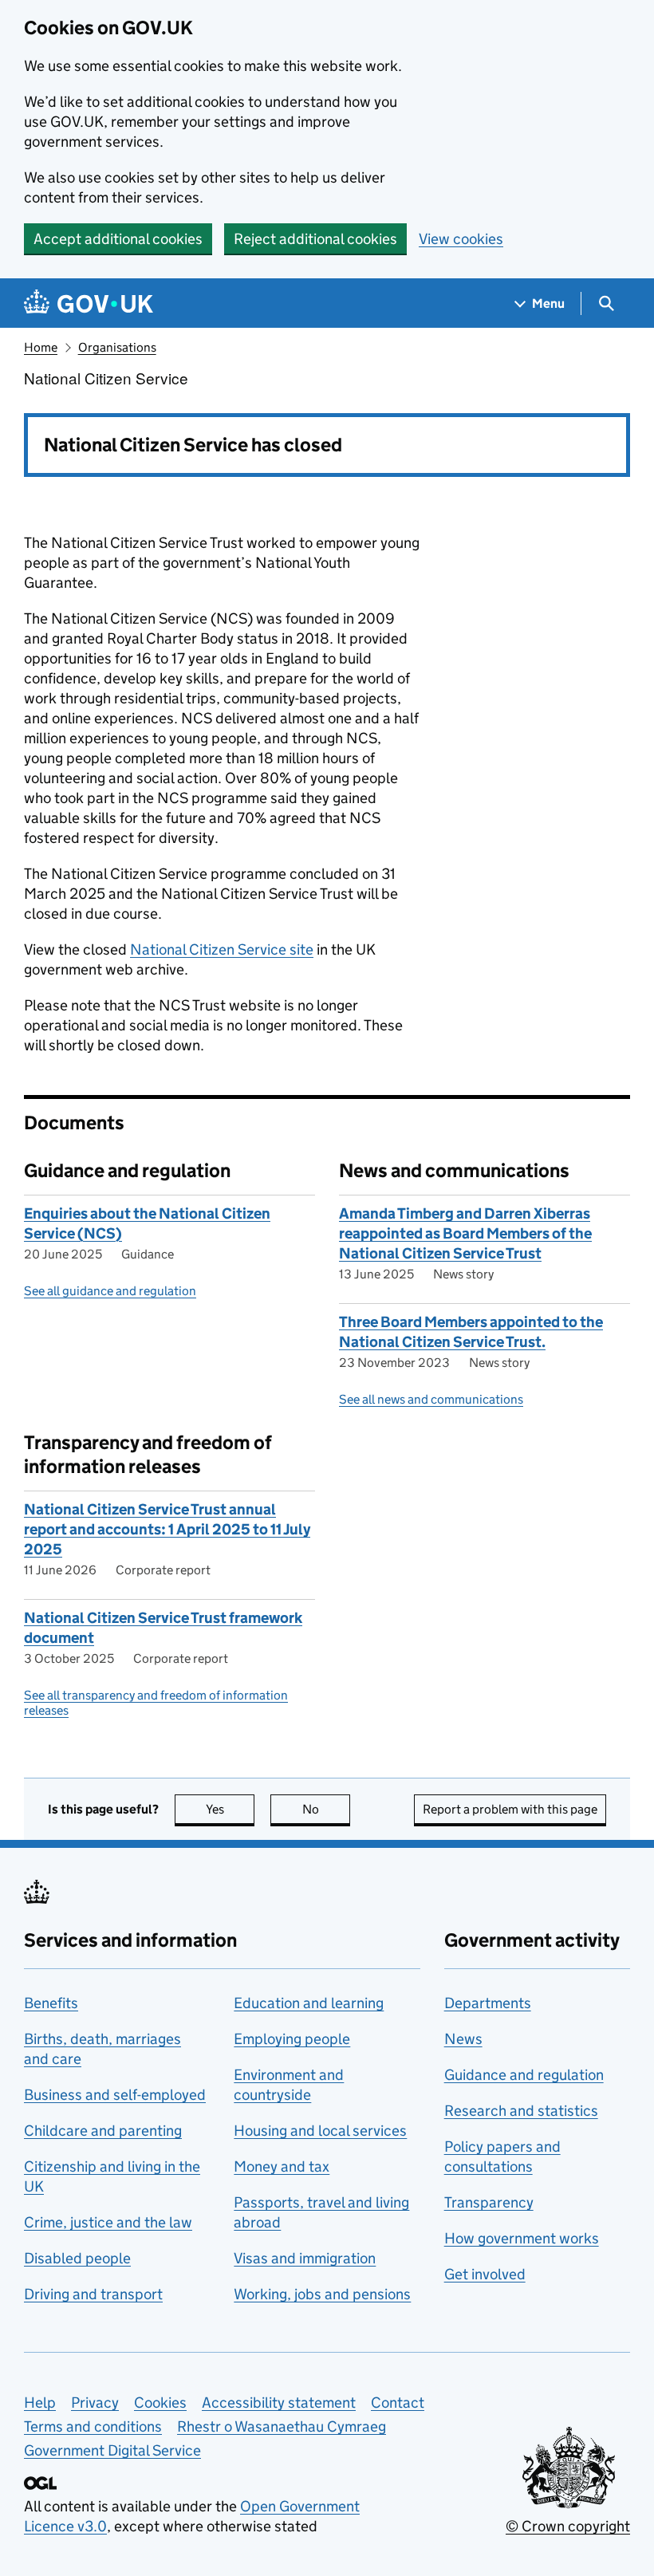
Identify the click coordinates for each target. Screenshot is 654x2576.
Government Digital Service (112, 2450)
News (463, 2039)
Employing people (292, 2039)
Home (41, 347)
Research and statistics (521, 2111)
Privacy (95, 2403)
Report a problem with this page (510, 1809)
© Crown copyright (568, 2526)
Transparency (489, 2202)
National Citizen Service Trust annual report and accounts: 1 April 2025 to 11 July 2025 (167, 1529)
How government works (522, 2238)
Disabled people (77, 2258)
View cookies (461, 239)
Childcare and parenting (103, 2131)
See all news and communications (431, 1399)
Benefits (51, 2003)
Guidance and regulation (524, 2075)
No (326, 1809)
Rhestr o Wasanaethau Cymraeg (282, 2426)
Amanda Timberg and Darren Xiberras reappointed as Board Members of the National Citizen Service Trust (465, 1233)
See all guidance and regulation (110, 1291)
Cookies (160, 2403)
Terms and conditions (93, 2426)
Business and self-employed (115, 2095)
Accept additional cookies (118, 239)
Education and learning (309, 2003)
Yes (230, 1809)
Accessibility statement (279, 2403)
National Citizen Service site (222, 949)
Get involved (485, 2274)
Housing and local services (320, 2131)
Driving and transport (93, 2294)
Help (40, 2403)
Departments (488, 2003)
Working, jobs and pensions (322, 2294)
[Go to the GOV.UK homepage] (89, 303)
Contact (398, 2403)
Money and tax (282, 2166)
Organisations (117, 347)
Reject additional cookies (315, 239)
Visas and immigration (305, 2258)
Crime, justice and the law (108, 2222)
